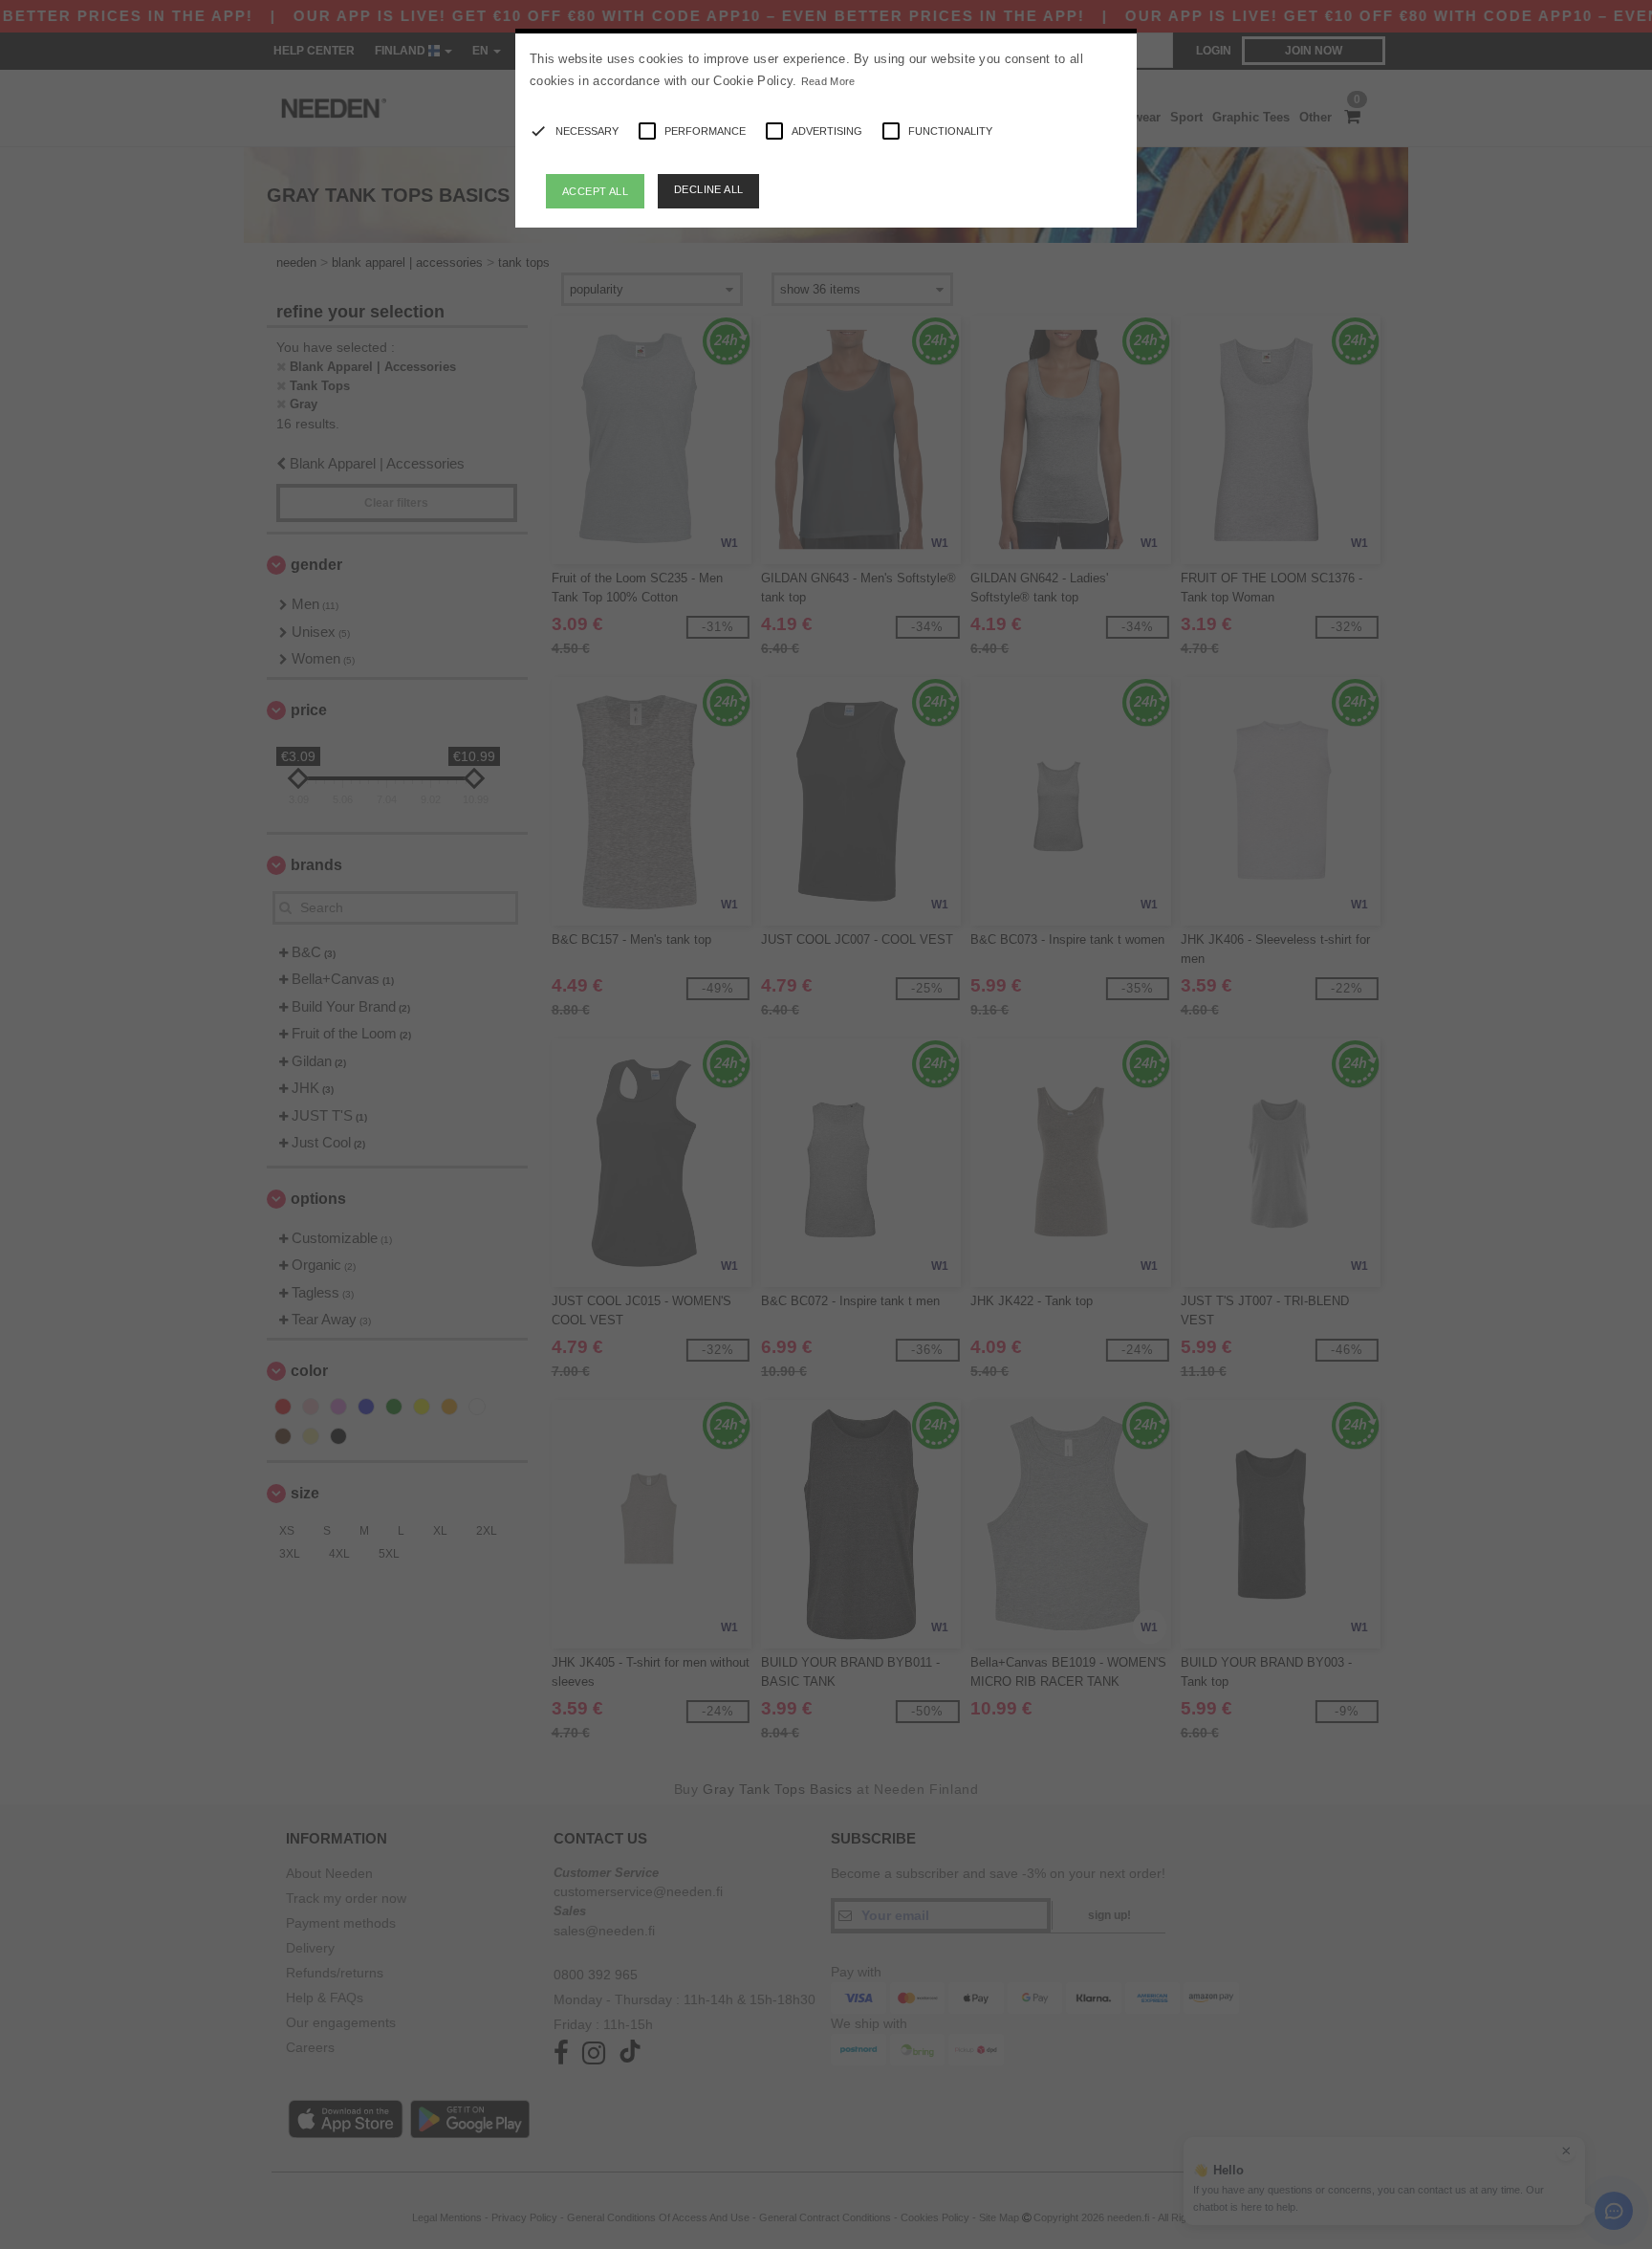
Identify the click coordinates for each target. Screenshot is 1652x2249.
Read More (828, 81)
